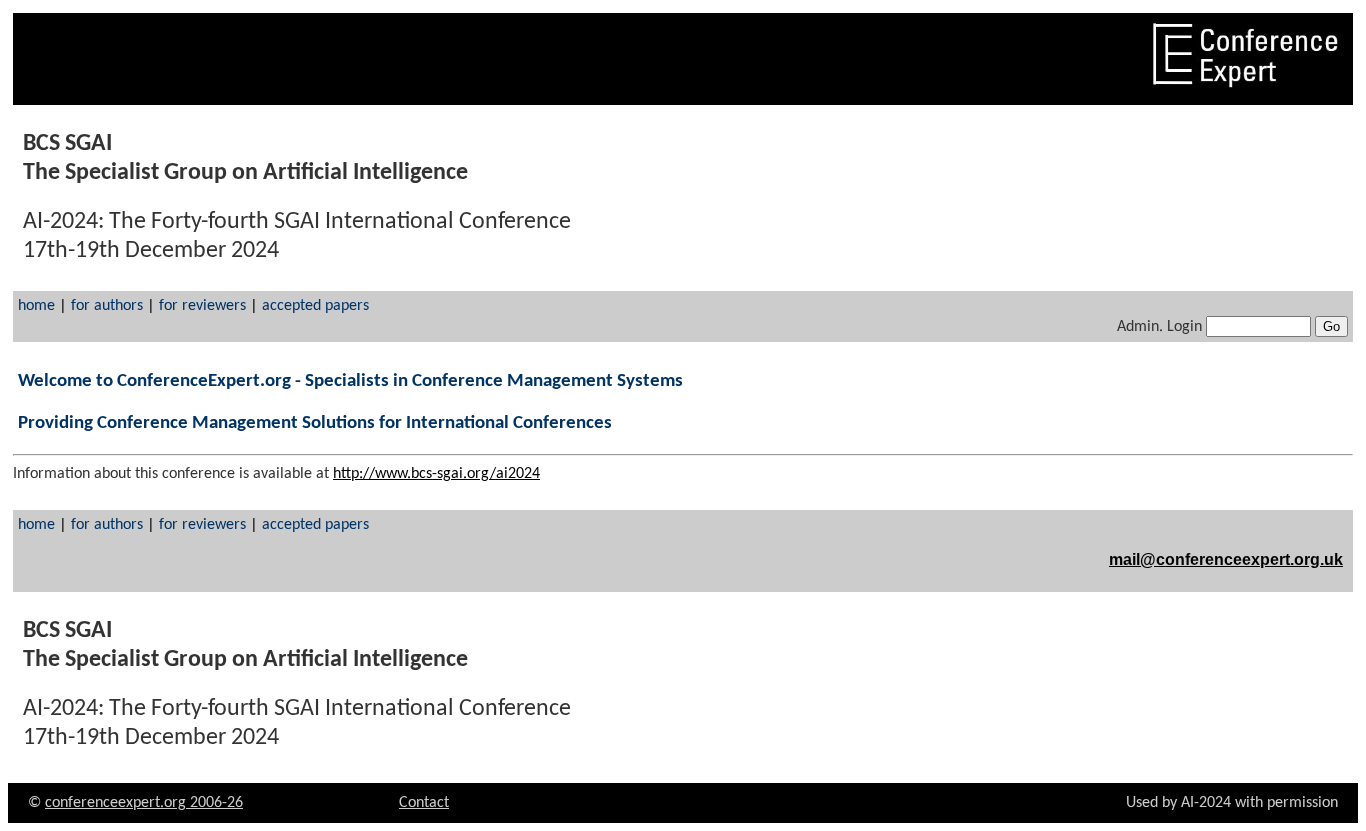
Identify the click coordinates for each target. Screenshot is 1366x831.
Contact (424, 803)
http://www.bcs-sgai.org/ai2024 (436, 474)
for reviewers (204, 306)
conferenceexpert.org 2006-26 (144, 803)
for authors (109, 306)
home (36, 306)
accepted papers (315, 306)
